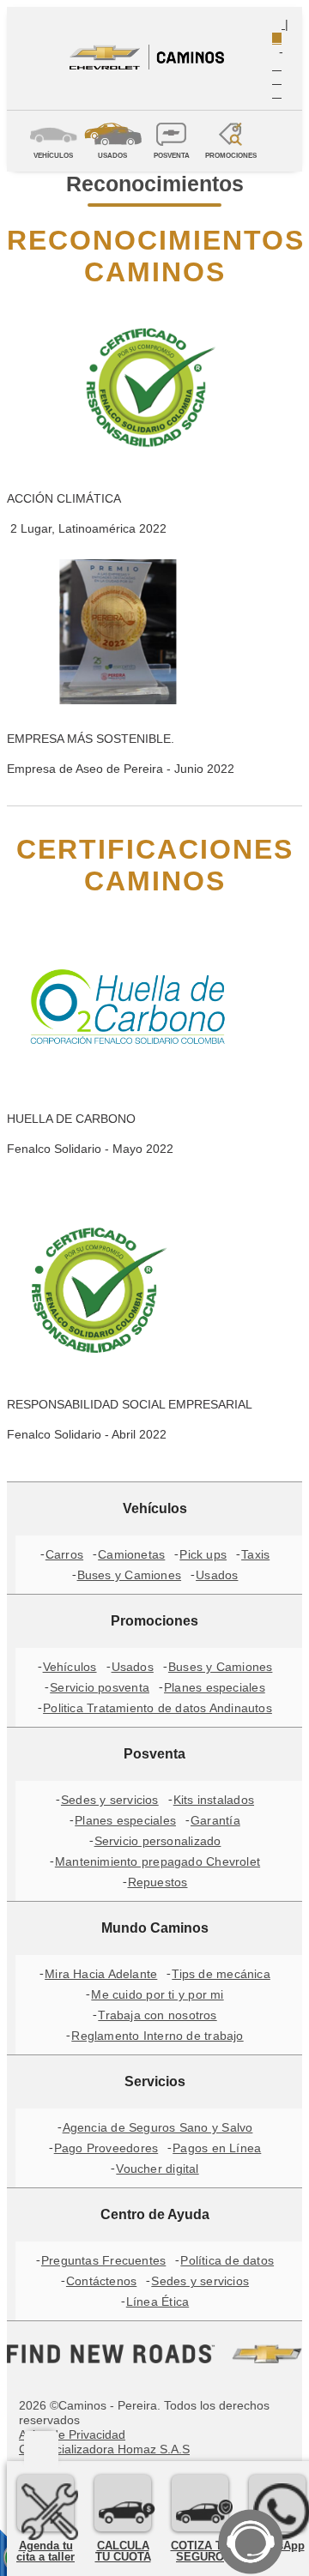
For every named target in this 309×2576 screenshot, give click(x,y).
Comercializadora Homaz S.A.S (104, 2449)
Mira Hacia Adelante (101, 1974)
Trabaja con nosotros (157, 2015)
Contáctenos (101, 2281)
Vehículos (70, 1667)
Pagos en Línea (217, 2148)
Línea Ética (158, 2302)
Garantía (215, 1820)
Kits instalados (214, 1800)
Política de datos (227, 2260)
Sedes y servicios (110, 1800)
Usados (217, 1575)
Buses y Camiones (130, 1575)
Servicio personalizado (158, 1841)
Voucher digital (157, 2169)
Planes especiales (215, 1687)
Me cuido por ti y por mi (157, 1994)
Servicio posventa (100, 1687)
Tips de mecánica (221, 1974)
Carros (64, 1554)
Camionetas (131, 1554)
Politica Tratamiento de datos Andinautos (158, 1708)
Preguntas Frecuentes (103, 2260)
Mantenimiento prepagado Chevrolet (158, 1861)
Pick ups (203, 1554)
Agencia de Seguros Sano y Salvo (158, 2127)
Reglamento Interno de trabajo (157, 2036)
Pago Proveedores (106, 2148)
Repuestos (158, 1882)
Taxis (255, 1554)
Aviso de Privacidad (72, 2434)
